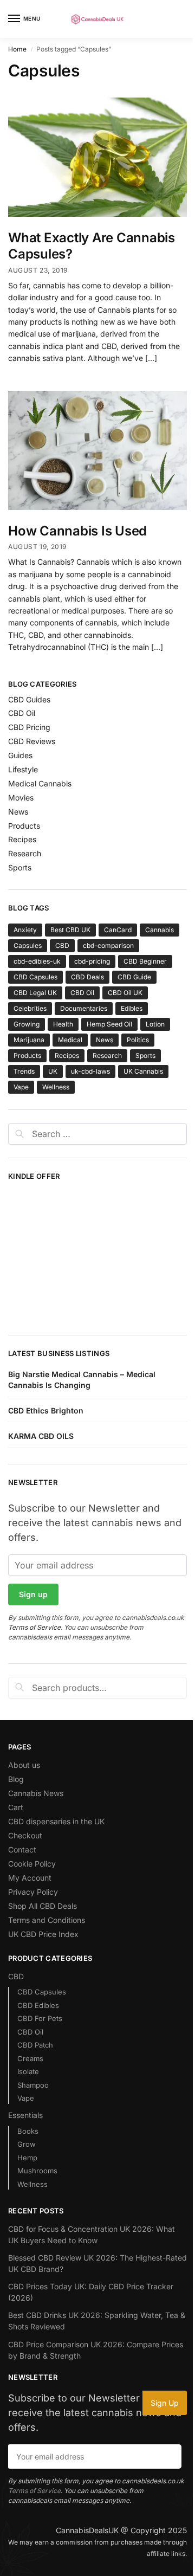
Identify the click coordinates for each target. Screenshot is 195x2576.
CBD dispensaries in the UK (56, 1821)
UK (53, 1071)
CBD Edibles (38, 2005)
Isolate (28, 2071)
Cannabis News (36, 1793)
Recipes (22, 839)
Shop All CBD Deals (43, 1906)
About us (24, 1765)
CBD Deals (87, 977)
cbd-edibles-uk (37, 961)
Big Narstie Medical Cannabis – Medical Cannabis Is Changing (82, 1380)
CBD (62, 945)
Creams (30, 2058)
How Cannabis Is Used (77, 531)
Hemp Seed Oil (109, 1024)
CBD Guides (29, 699)
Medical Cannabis (40, 783)
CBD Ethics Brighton (46, 1410)
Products (24, 826)
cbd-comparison (108, 945)
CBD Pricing (29, 727)
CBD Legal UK (35, 993)
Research (25, 853)
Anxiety (25, 930)
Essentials (25, 2115)
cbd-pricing (92, 961)
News (18, 812)
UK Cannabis (143, 1071)
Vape (21, 1087)
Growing (27, 1024)
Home (17, 49)
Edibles (132, 1008)
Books (28, 2131)
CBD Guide (134, 977)
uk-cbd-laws (90, 1071)
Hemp (27, 2158)
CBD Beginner (145, 961)
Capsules (28, 945)
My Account (30, 1878)
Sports (20, 867)
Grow (27, 2144)
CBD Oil (22, 713)
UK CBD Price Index (43, 1934)
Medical (70, 1040)
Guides (20, 755)
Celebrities (30, 1008)
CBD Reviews (32, 741)
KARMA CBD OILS (41, 1436)
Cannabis (160, 930)
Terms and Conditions (47, 1920)
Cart (16, 1807)
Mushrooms (37, 2171)
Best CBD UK (70, 930)
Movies (21, 798)
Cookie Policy (32, 1864)
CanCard (118, 930)
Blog (16, 1779)
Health (63, 1024)
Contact (22, 1849)
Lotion (155, 1024)
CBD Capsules (35, 977)
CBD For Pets (40, 2018)
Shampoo (33, 2085)
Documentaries (84, 1008)
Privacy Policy (33, 1892)
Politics (138, 1040)
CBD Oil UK (125, 993)
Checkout (25, 1835)
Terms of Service (34, 1627)
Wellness (56, 1087)
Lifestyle (23, 769)
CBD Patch (35, 2045)
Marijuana (29, 1040)
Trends (24, 1071)
